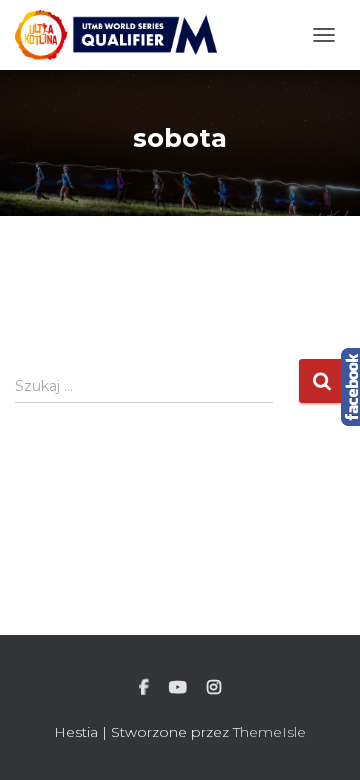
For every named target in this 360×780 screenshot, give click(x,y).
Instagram (214, 688)
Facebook (144, 688)
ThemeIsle (269, 732)
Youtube (178, 688)
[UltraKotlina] (123, 35)
